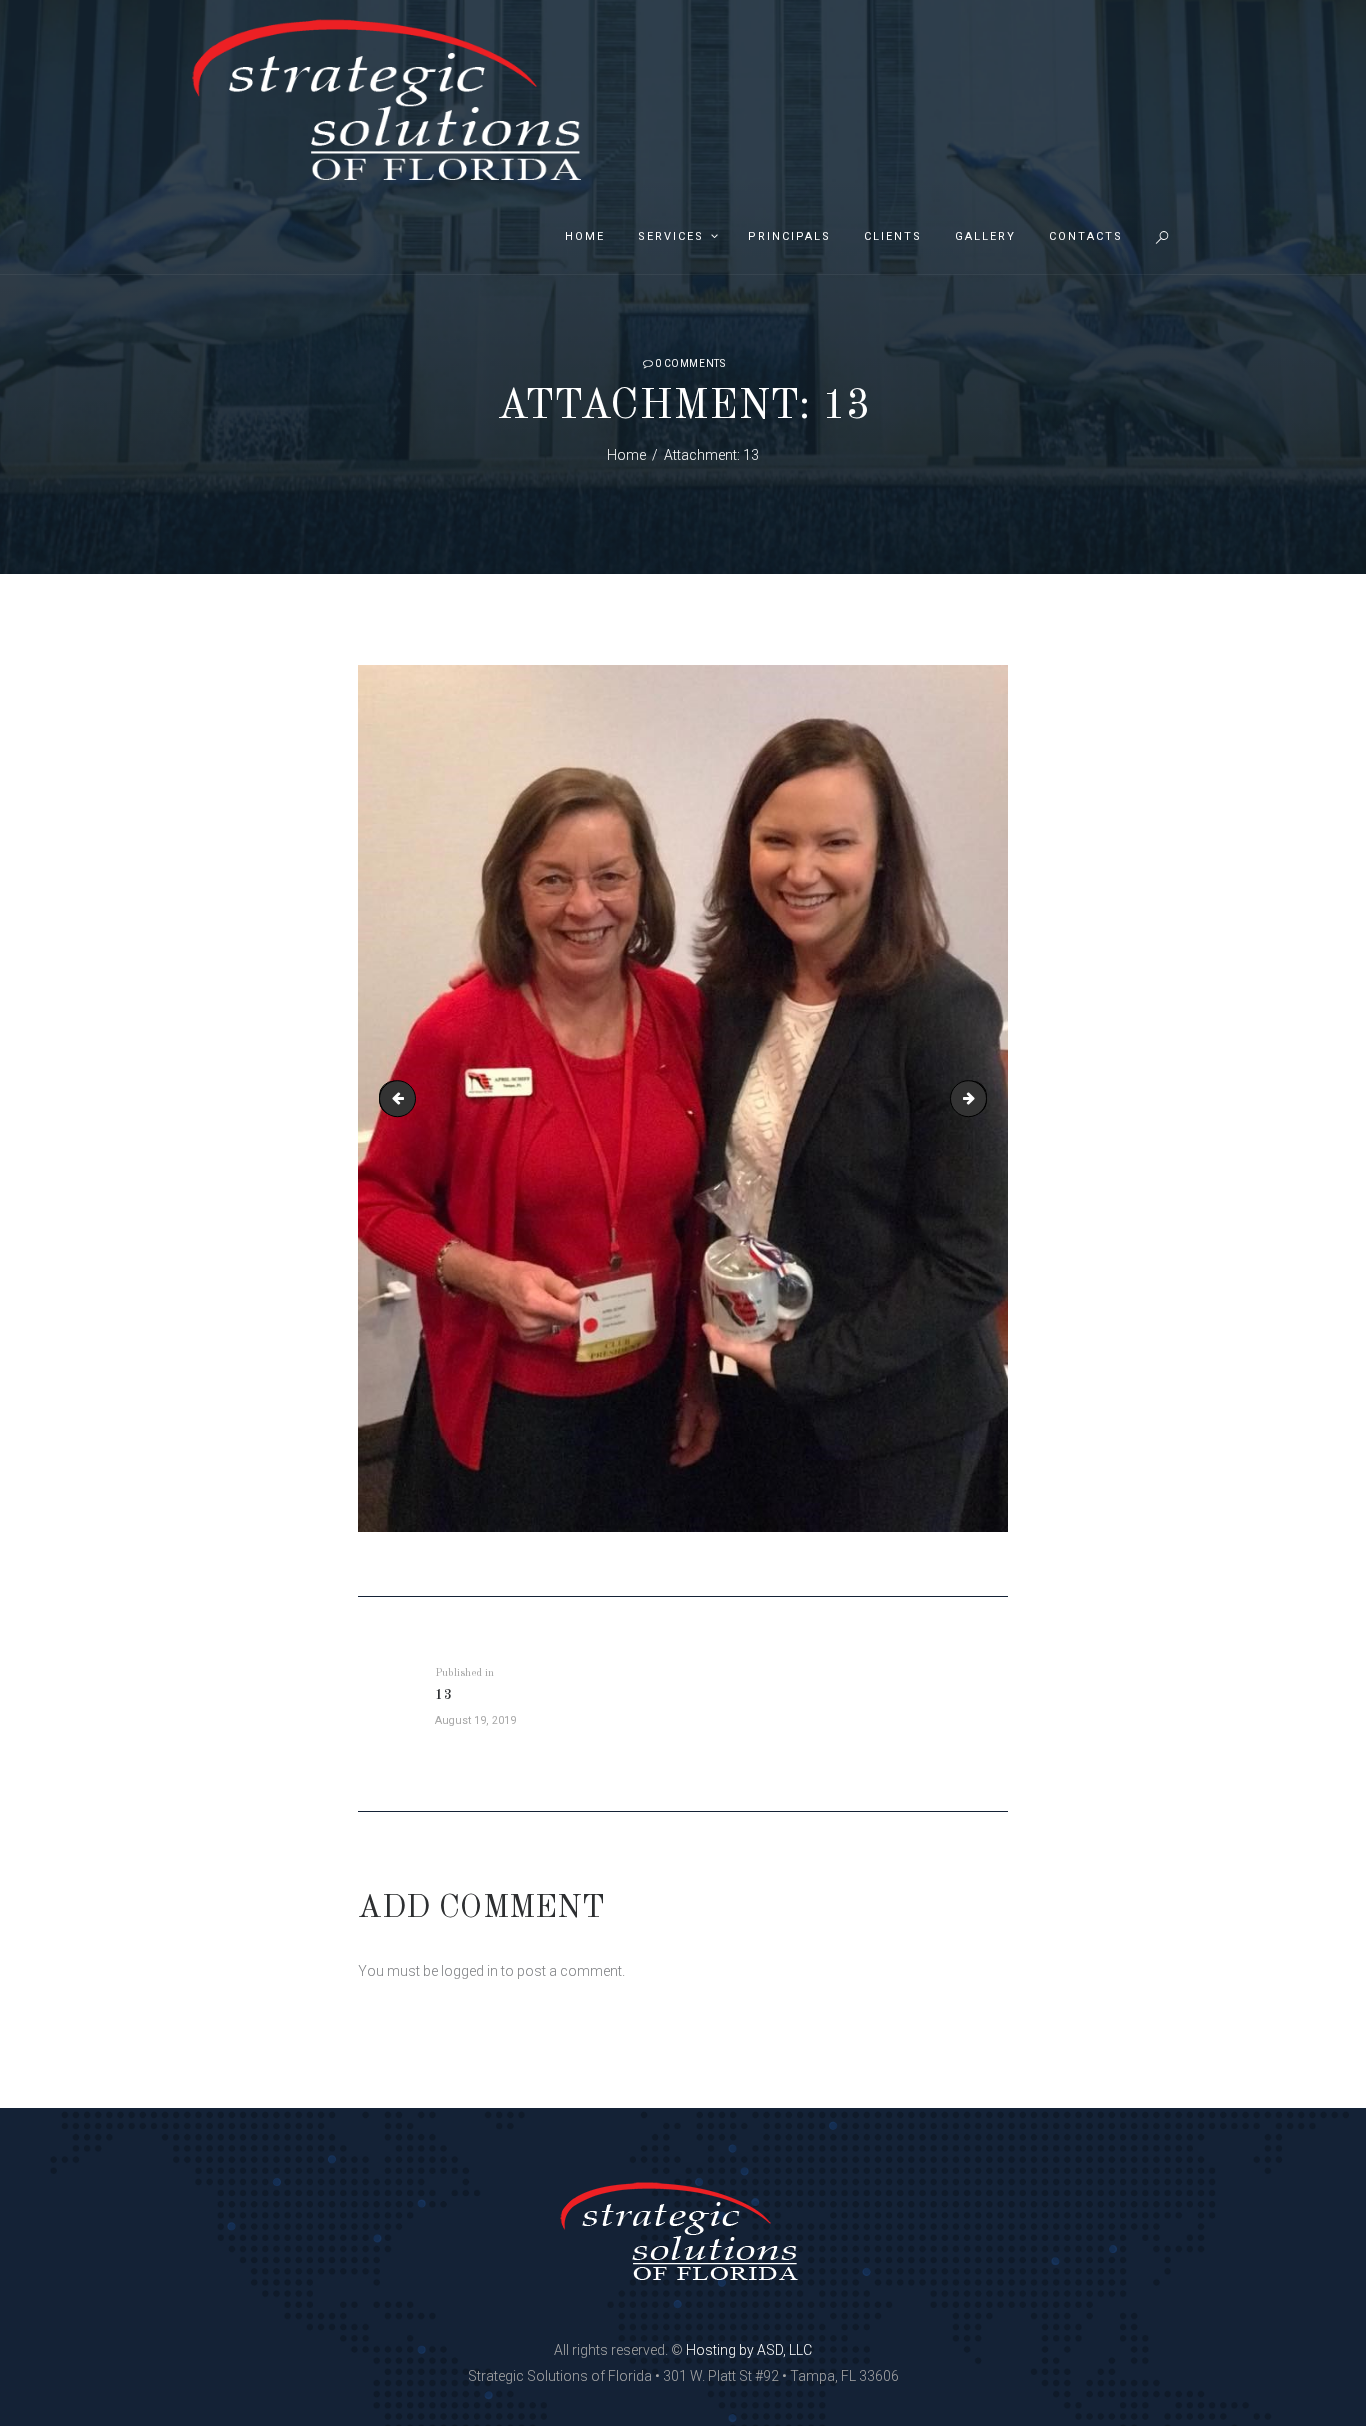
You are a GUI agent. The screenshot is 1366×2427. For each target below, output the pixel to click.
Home (626, 455)
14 (979, 1098)
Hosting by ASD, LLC (749, 2350)
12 (401, 1098)
